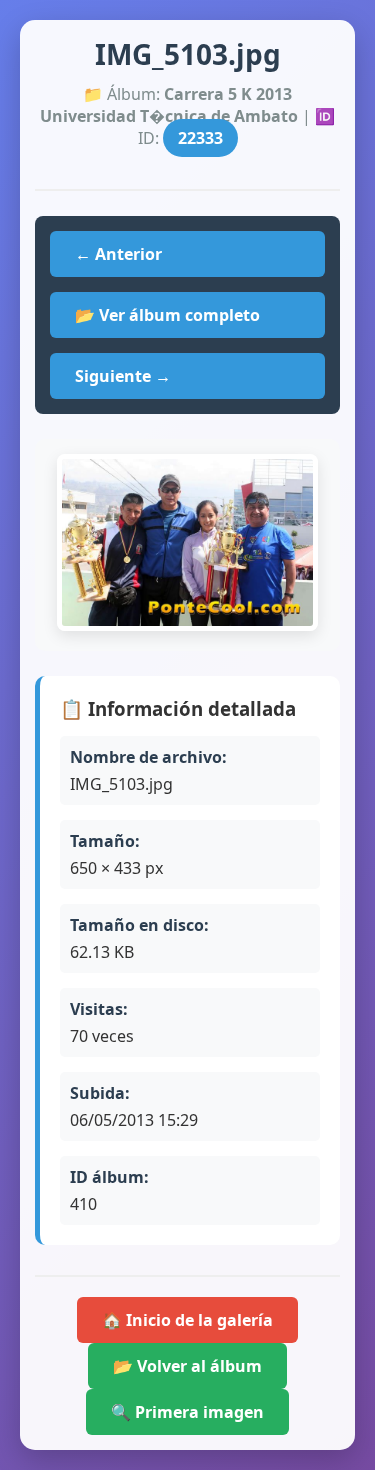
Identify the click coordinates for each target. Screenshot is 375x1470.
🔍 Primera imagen (187, 1412)
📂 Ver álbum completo (167, 315)
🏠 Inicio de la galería (187, 1320)
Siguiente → (123, 376)
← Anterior (118, 254)
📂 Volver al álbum (187, 1366)
